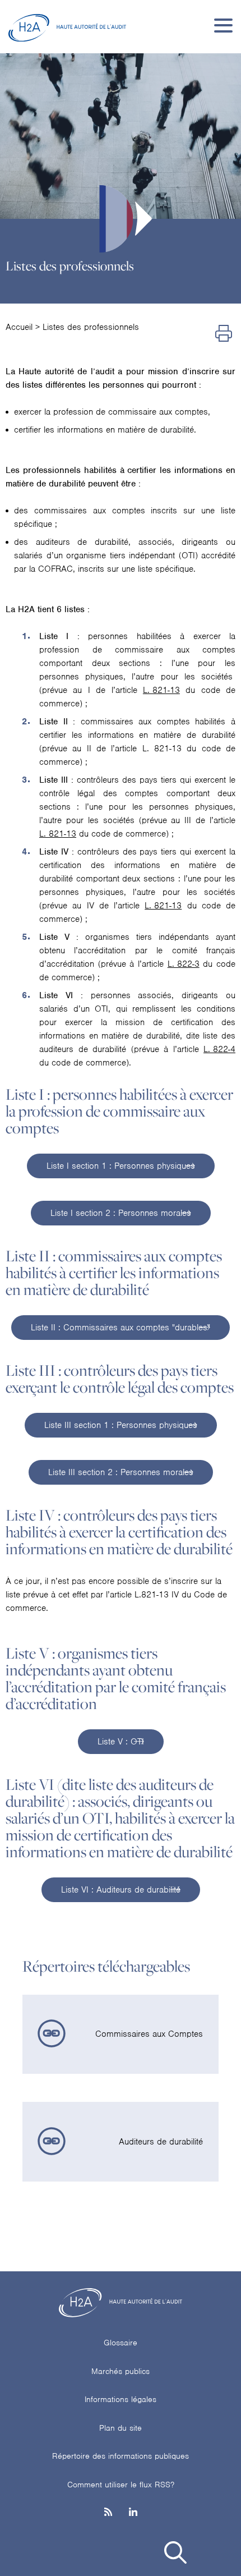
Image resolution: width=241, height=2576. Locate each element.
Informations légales (121, 2399)
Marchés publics (121, 2371)
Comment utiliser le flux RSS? (121, 2485)
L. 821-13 (161, 690)
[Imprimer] (224, 334)
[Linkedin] (133, 2513)
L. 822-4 (219, 1049)
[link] (121, 2035)
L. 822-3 (184, 964)
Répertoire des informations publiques (121, 2456)
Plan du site (121, 2428)
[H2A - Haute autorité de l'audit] (67, 25)
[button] (175, 2554)
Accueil (19, 327)
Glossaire (121, 2343)
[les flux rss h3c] (108, 2513)
